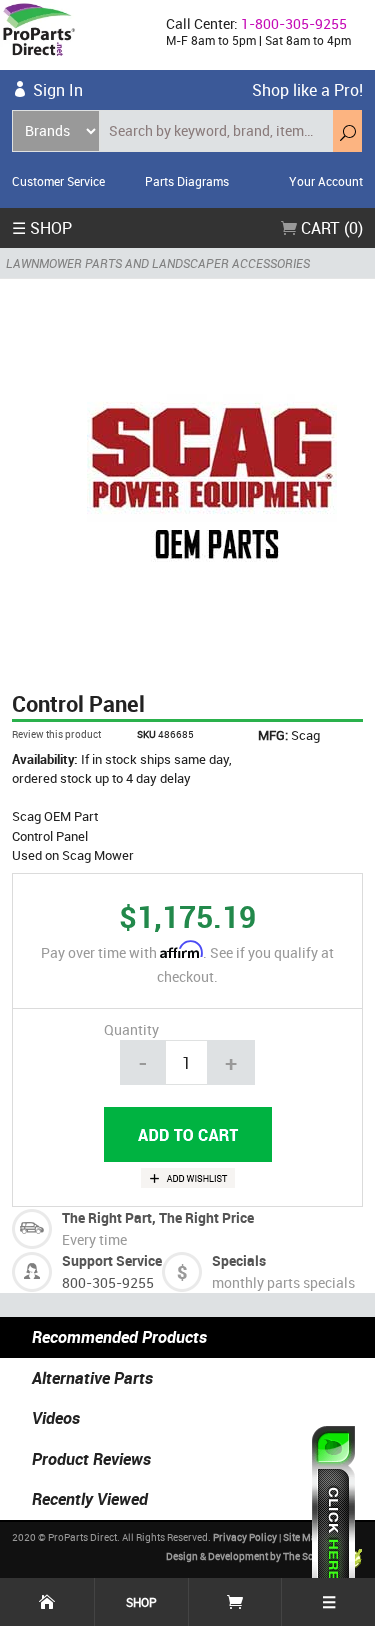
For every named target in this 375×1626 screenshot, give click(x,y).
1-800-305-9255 (294, 23)
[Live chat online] (333, 1516)
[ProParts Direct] (75, 35)
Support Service (112, 1260)
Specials (239, 1260)
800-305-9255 (108, 1282)
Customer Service (58, 181)
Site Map (303, 1537)
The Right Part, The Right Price (158, 1217)
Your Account (326, 181)
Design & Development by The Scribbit (253, 1556)
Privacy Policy (245, 1537)
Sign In (58, 90)
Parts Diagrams (187, 181)
